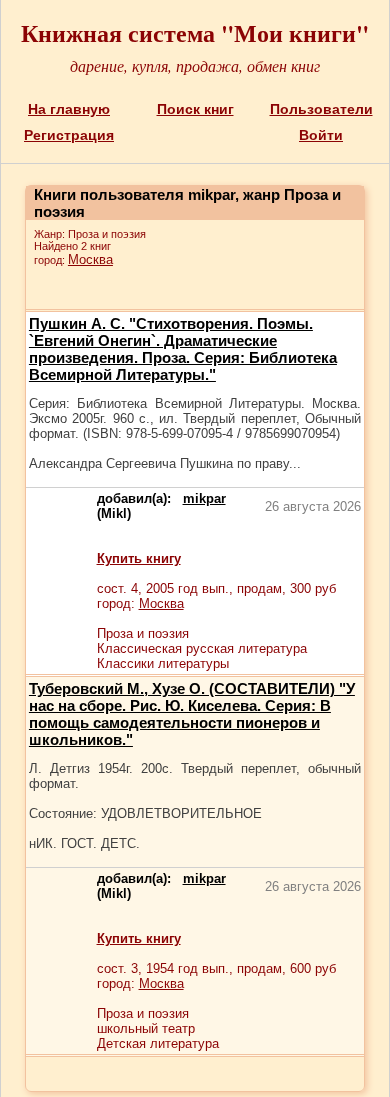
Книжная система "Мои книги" (195, 32)
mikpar (204, 498)
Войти (321, 135)
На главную (69, 109)
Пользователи (321, 109)
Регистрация (69, 135)
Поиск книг (195, 109)
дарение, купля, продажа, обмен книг (195, 65)
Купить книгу (139, 558)
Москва (90, 259)
